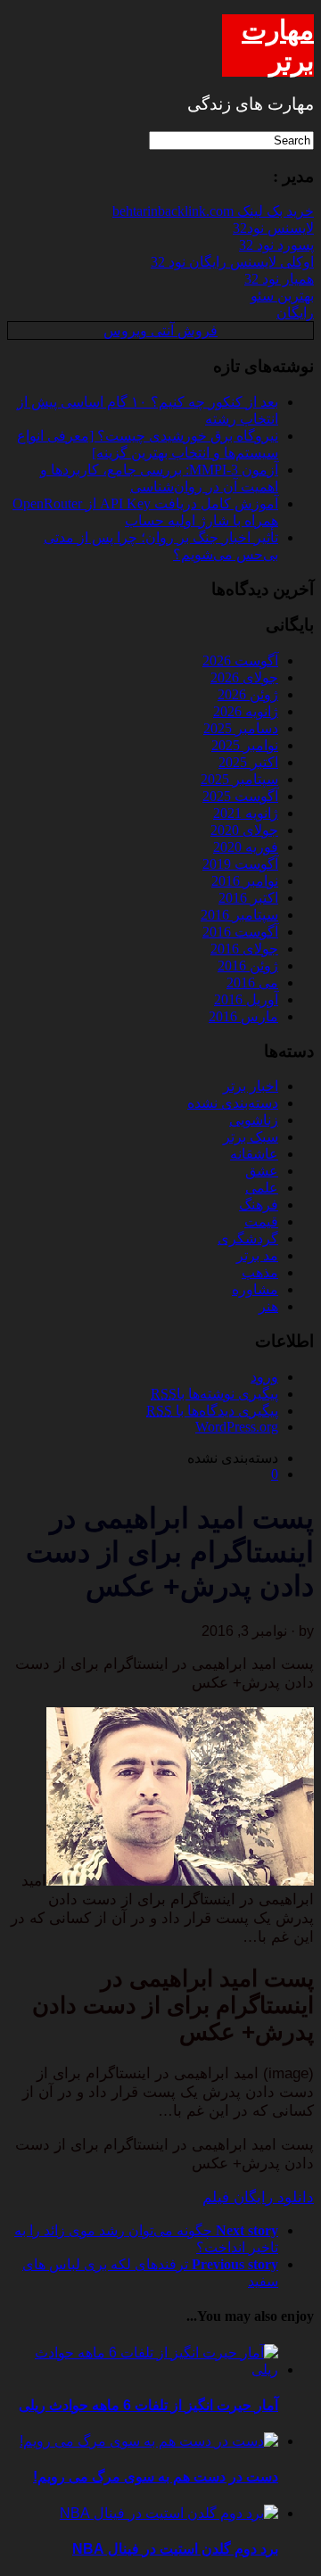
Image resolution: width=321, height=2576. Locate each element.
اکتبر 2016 (248, 898)
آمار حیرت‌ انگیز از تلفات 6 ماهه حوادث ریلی (148, 2405)
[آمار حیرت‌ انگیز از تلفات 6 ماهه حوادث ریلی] (143, 2370)
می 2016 (252, 983)
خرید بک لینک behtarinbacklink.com (213, 211)
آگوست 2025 (240, 796)
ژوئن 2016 (248, 966)
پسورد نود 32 (276, 245)
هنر (268, 1306)
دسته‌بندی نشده (233, 1103)
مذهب (260, 1272)
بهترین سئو (282, 296)
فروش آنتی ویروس (160, 330)
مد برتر (257, 1255)
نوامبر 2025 (245, 745)
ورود (264, 1377)
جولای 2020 (244, 830)
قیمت (261, 1222)
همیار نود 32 (279, 279)
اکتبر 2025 (248, 762)
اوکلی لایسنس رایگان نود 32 (232, 262)
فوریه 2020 (246, 847)
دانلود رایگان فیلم (258, 2197)
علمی (262, 1188)
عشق (262, 1171)
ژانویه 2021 (246, 813)
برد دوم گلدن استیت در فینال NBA (175, 2549)
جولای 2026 (244, 677)
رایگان (295, 313)
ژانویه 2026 (246, 711)
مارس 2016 (243, 1016)
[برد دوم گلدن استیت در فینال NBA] (169, 2513)
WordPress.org (237, 1427)
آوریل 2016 (246, 999)
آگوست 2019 (240, 864)
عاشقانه (254, 1154)
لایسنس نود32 (273, 228)
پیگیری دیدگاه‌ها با (212, 1411)
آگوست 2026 (240, 661)
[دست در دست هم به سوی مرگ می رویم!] (149, 2441)
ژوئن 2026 (248, 694)
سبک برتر (251, 1137)
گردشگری (248, 1238)
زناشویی (254, 1120)
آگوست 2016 (240, 932)
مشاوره (255, 1289)
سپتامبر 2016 (239, 915)
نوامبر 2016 (245, 881)
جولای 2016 (244, 949)
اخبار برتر (251, 1086)
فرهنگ (259, 1205)
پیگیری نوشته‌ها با (214, 1394)
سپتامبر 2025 (239, 779)
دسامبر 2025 (241, 728)
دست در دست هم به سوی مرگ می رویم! (156, 2477)
